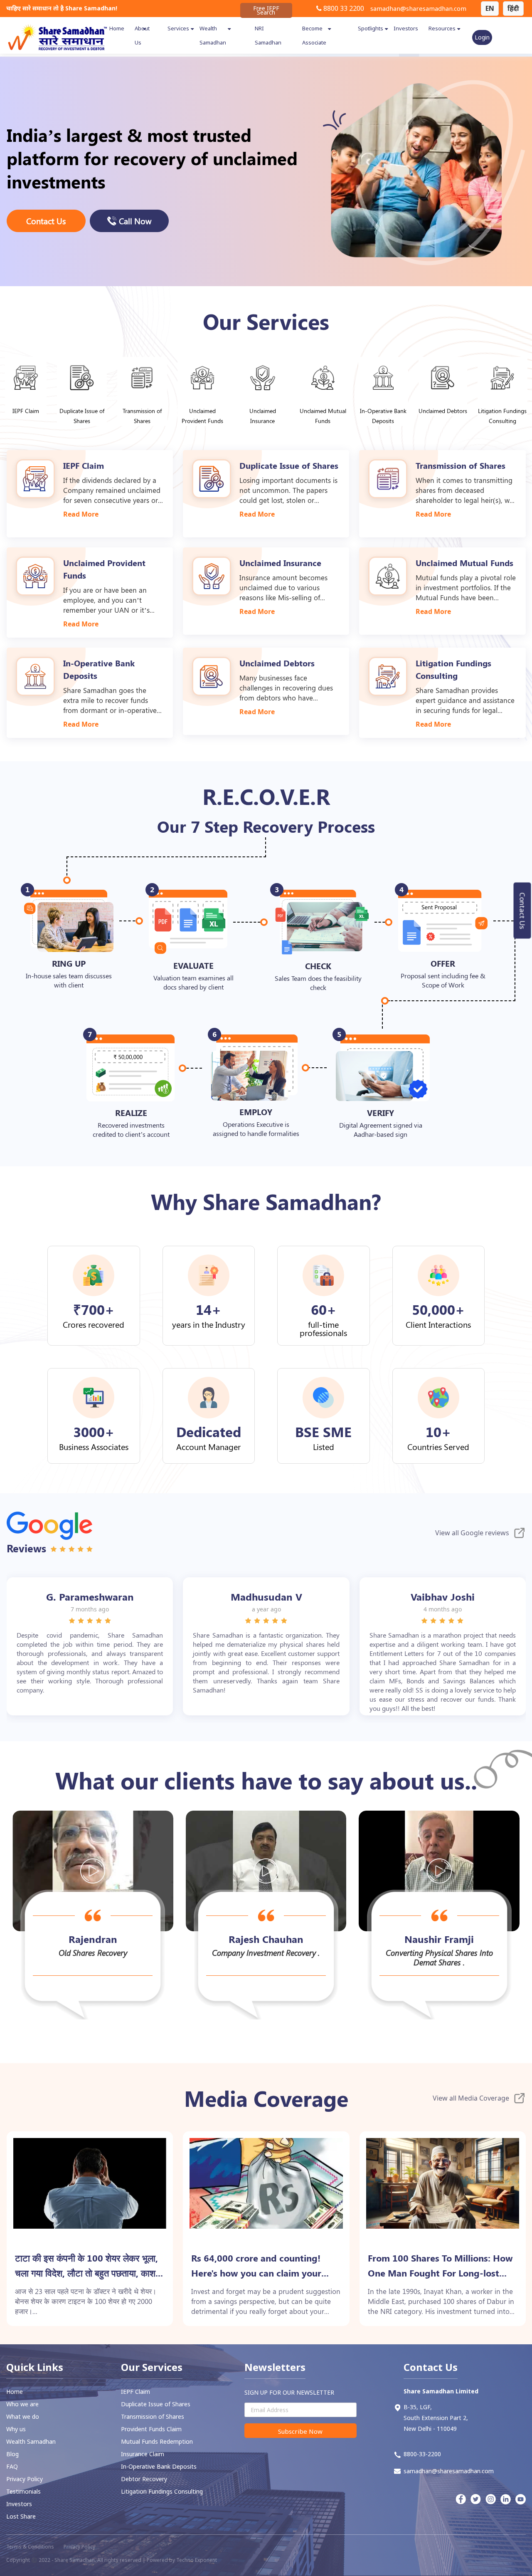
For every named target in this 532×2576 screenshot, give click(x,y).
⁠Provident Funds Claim (151, 2429)
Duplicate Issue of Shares (156, 2404)
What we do (23, 2416)
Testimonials (23, 2491)
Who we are (22, 2404)
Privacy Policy (25, 2479)
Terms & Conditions (30, 2547)
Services (178, 28)
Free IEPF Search (266, 10)
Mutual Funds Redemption (157, 2441)
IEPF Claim (135, 2392)
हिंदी (513, 8)
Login (482, 37)
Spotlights (371, 28)
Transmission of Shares (153, 2416)
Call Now (135, 221)
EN (490, 8)
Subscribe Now (300, 2431)
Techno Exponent (197, 2560)
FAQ (12, 2466)
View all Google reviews (472, 1533)
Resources (442, 28)
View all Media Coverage (471, 2098)
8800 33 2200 (343, 8)
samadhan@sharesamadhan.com (418, 8)
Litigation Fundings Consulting (162, 2491)
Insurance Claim (143, 2454)
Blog (12, 2454)
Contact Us (523, 911)
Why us (16, 2429)
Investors (406, 28)
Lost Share (21, 2516)
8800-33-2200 (422, 2454)
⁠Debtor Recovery (144, 2479)
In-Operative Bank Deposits (159, 2466)
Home (117, 28)
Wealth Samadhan (31, 2441)
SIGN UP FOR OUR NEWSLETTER (289, 2392)
